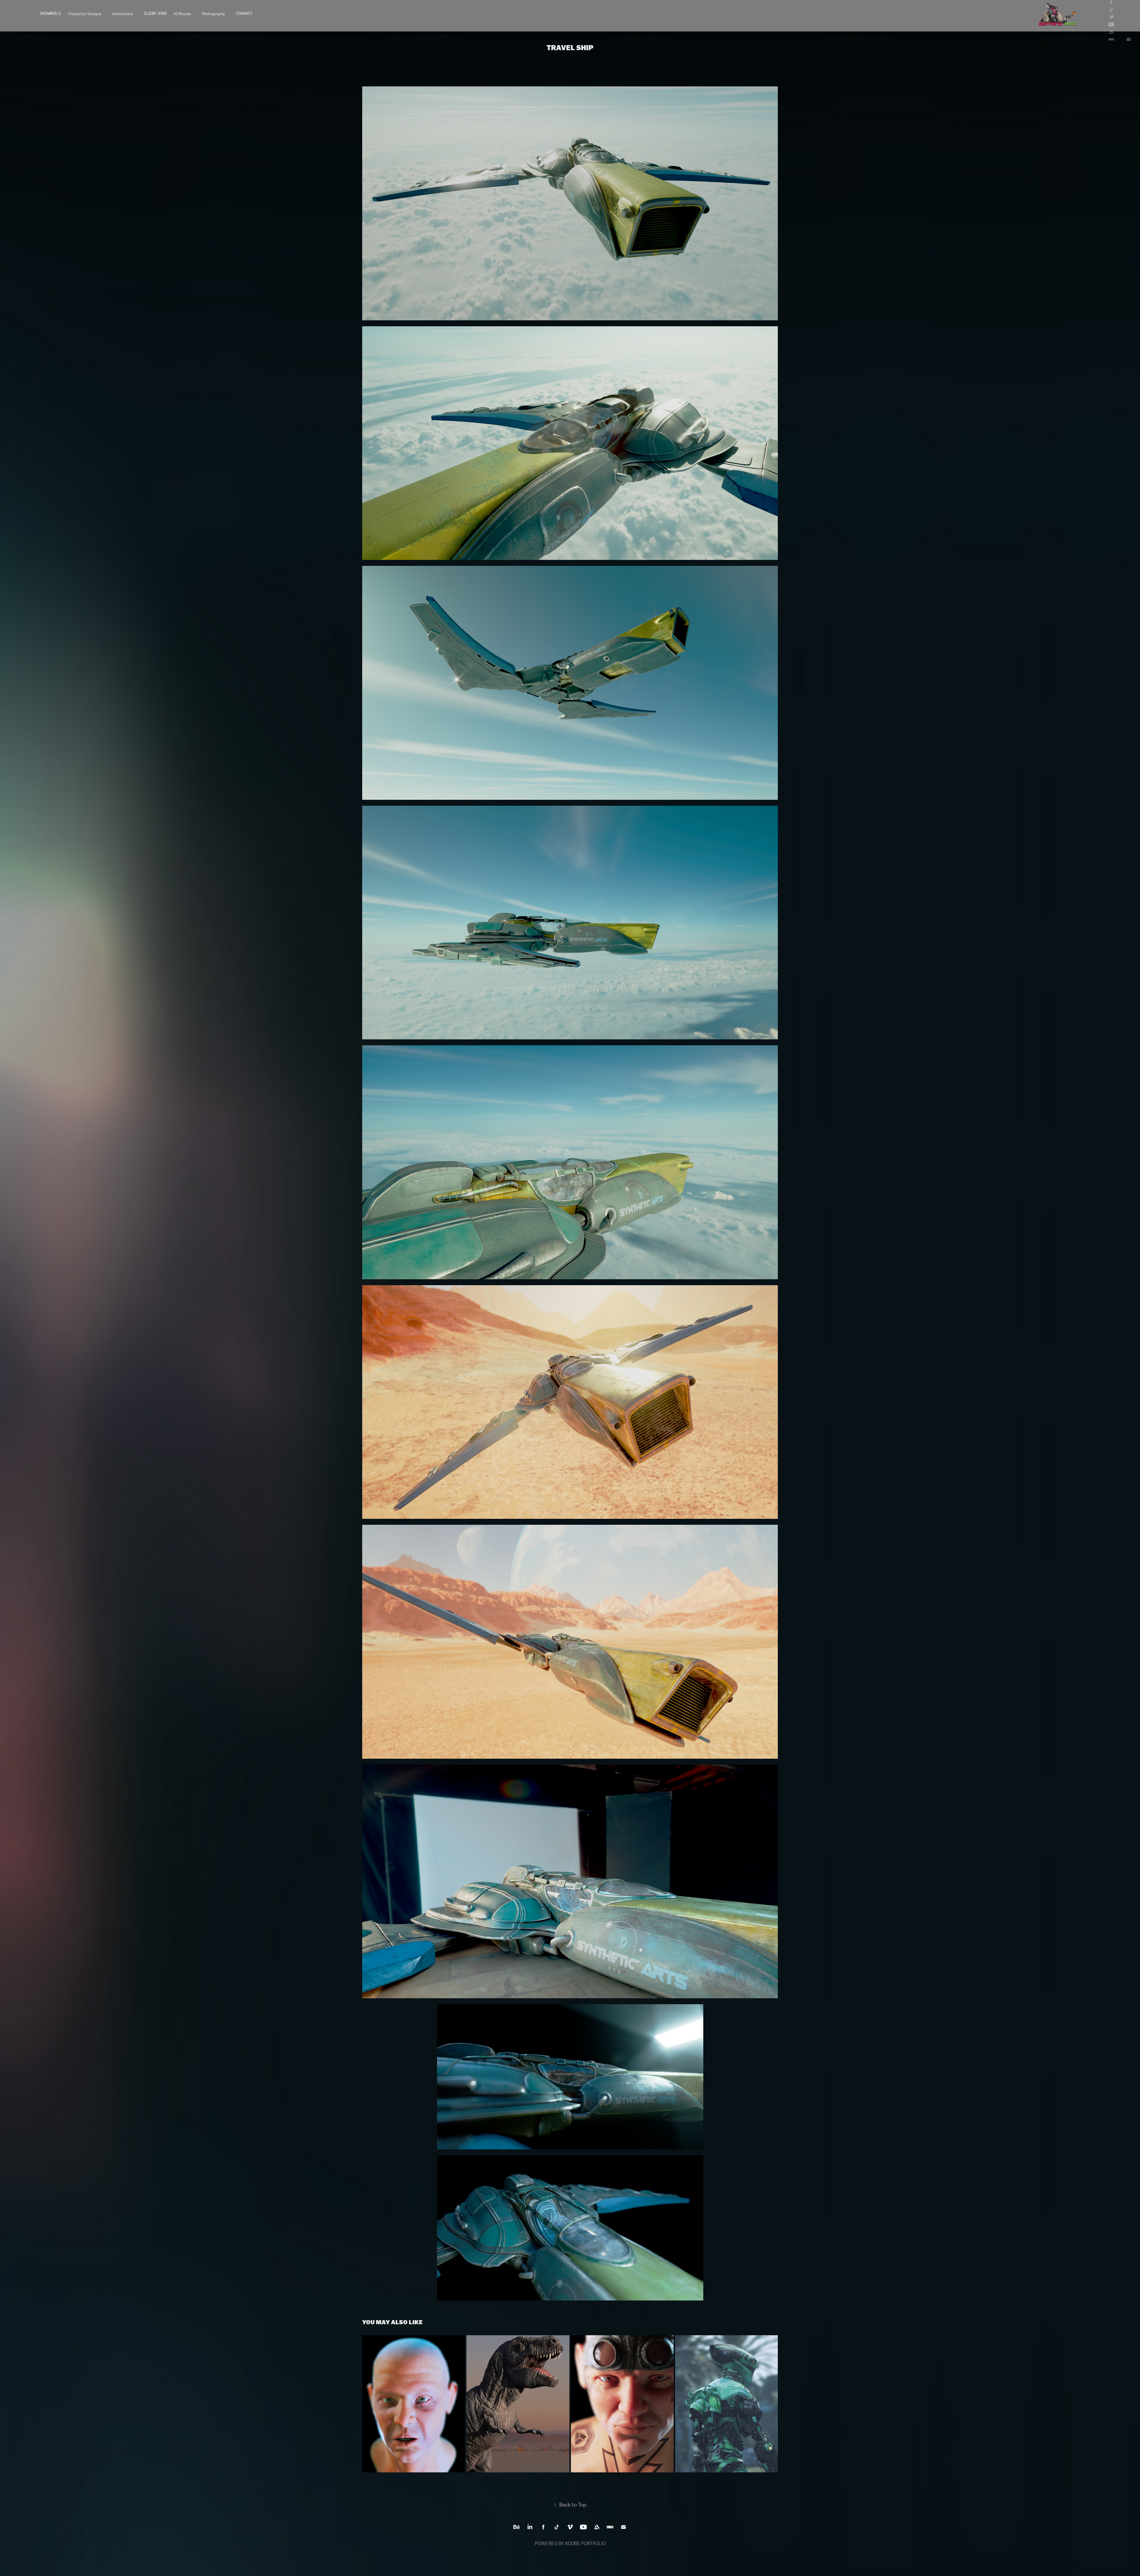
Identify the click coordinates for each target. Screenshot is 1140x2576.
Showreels (50, 13)
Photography (213, 13)
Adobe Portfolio (585, 2543)
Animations (122, 13)
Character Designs (84, 13)
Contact (244, 13)
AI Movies (182, 13)
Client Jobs (155, 13)
